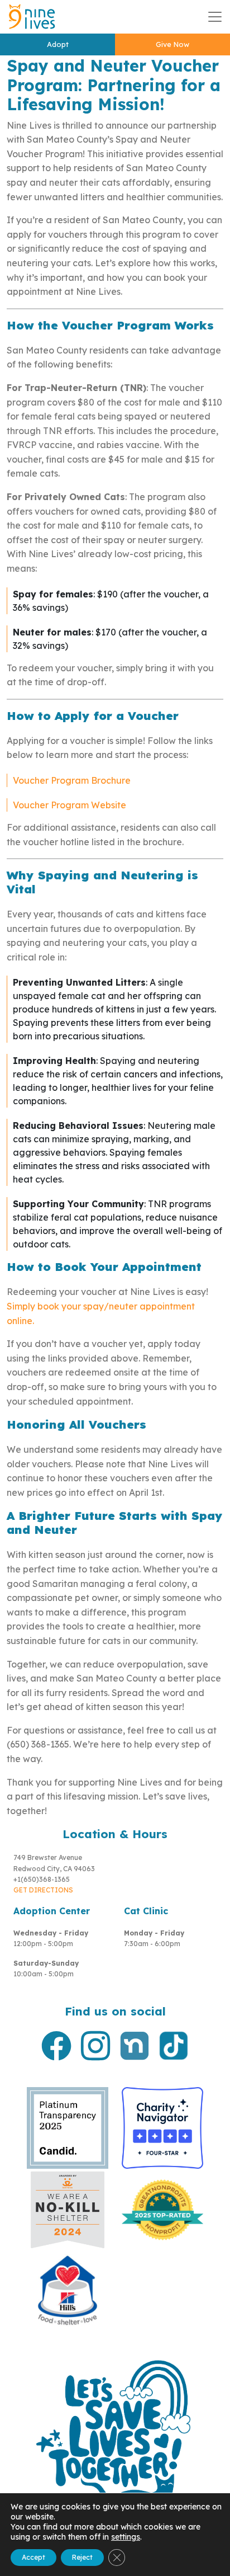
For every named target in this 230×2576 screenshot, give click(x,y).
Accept (33, 2557)
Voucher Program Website (70, 805)
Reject (82, 2557)
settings (126, 2537)
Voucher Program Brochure (72, 780)
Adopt (58, 44)
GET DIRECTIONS (43, 1890)
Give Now (172, 44)
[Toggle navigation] (215, 17)
